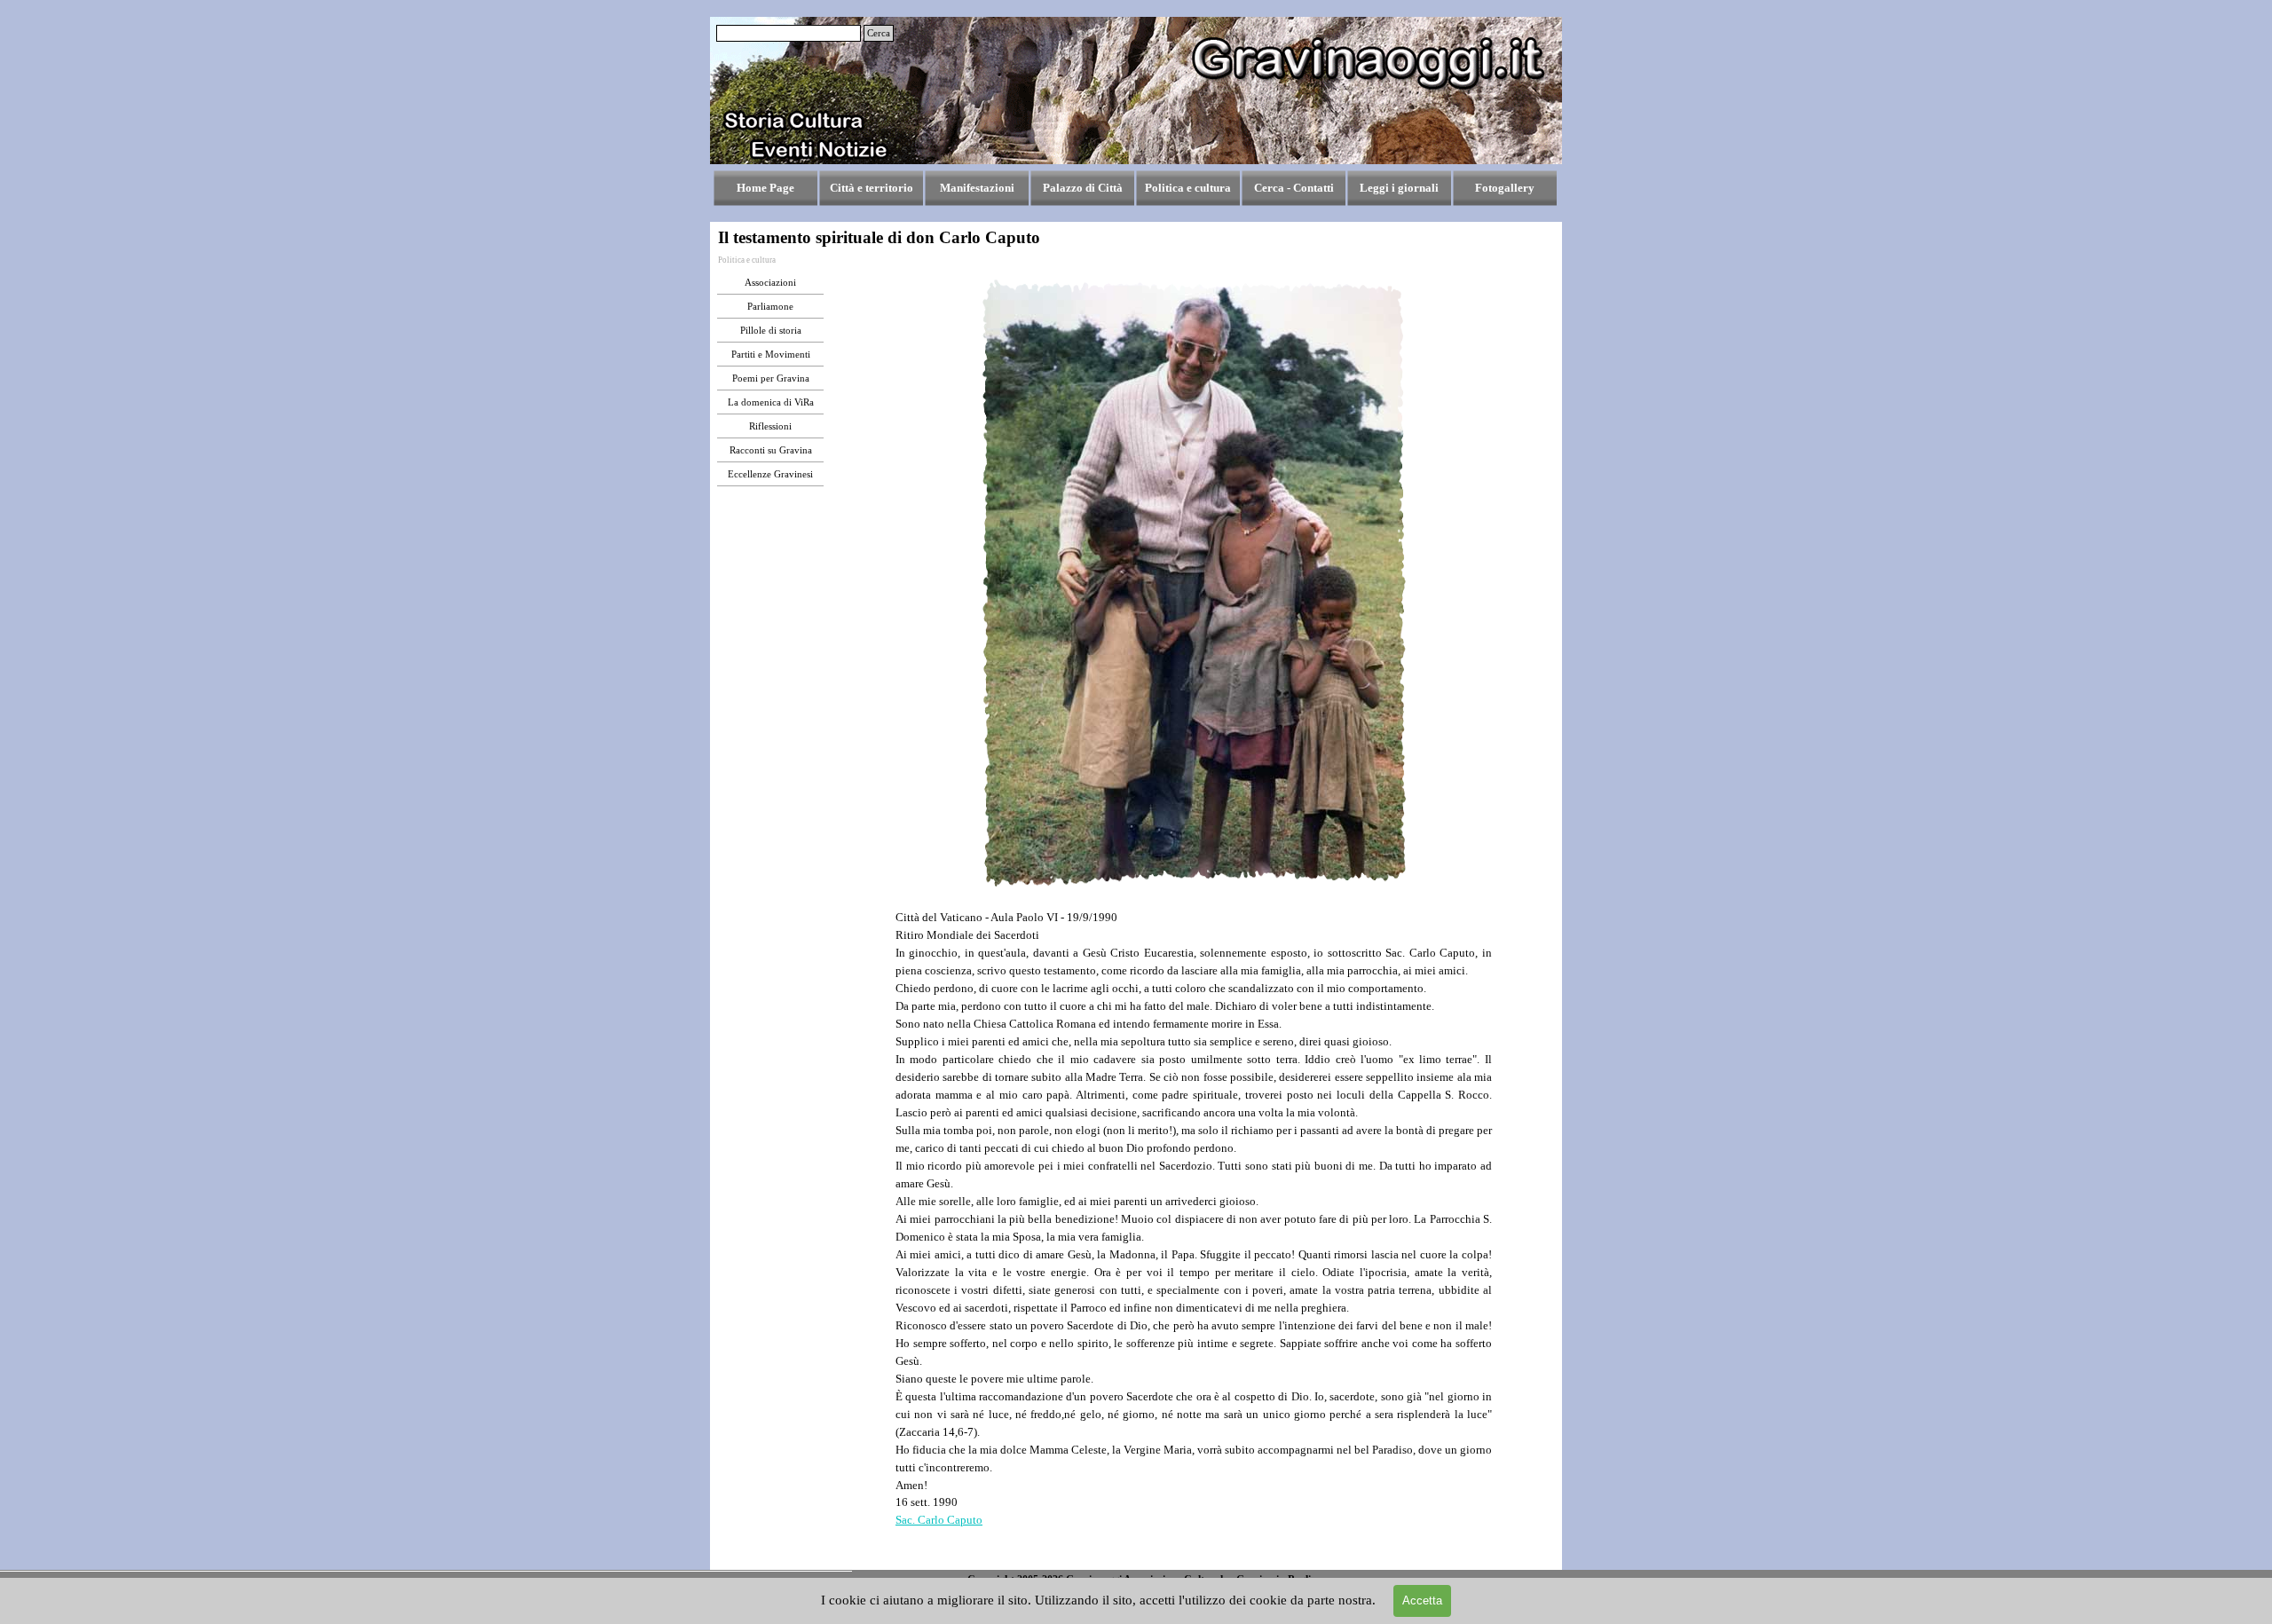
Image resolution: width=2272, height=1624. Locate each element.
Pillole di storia (771, 331)
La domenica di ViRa (771, 402)
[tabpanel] (1194, 1237)
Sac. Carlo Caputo (939, 1520)
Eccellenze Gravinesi (770, 474)
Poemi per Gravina (771, 378)
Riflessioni (770, 426)
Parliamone (770, 307)
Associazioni (770, 283)
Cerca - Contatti (1294, 188)
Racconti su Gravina (771, 450)
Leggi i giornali (1399, 188)
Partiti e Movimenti (771, 355)
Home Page (765, 188)
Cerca (879, 33)
